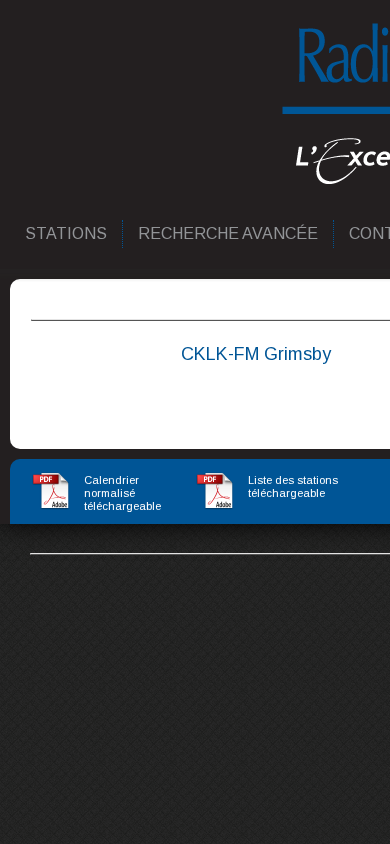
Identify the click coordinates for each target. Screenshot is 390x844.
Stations (67, 233)
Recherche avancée (229, 233)
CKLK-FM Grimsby (256, 354)
